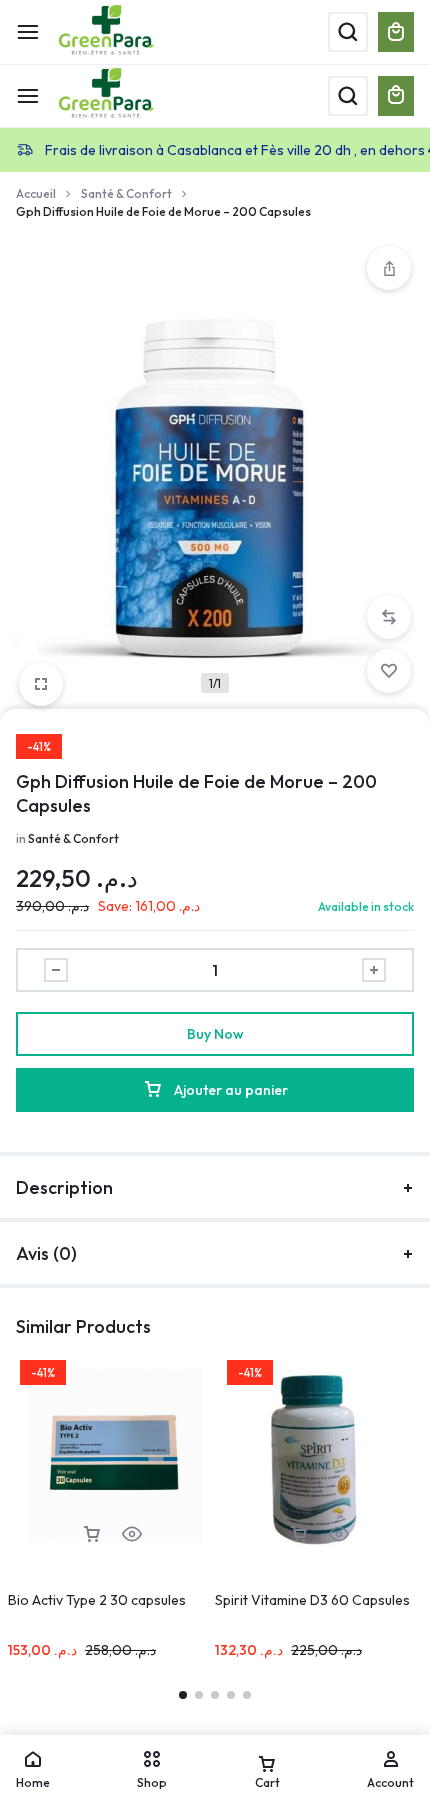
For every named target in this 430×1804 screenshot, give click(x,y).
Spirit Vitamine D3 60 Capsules (312, 1600)
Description (64, 1187)
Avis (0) (46, 1253)
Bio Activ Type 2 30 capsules (97, 1600)
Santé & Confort (126, 193)
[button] (389, 617)
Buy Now (215, 1034)
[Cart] (396, 96)
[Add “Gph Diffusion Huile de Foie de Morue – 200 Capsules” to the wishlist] (389, 671)
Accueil (36, 193)
